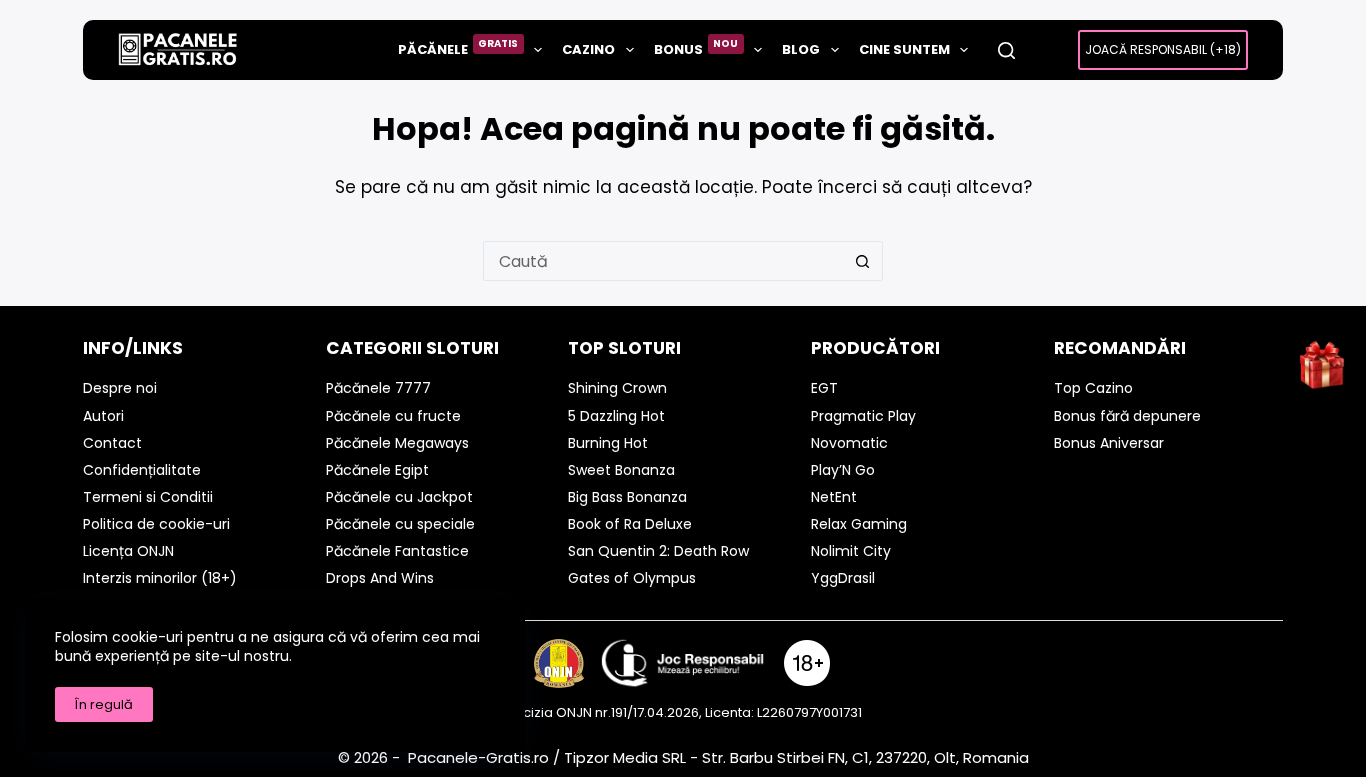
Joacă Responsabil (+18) (1163, 49)
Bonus (696, 47)
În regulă (104, 704)
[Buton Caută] (863, 261)
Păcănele (458, 47)
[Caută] (1006, 50)
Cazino (588, 49)
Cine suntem (904, 49)
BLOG (801, 49)
